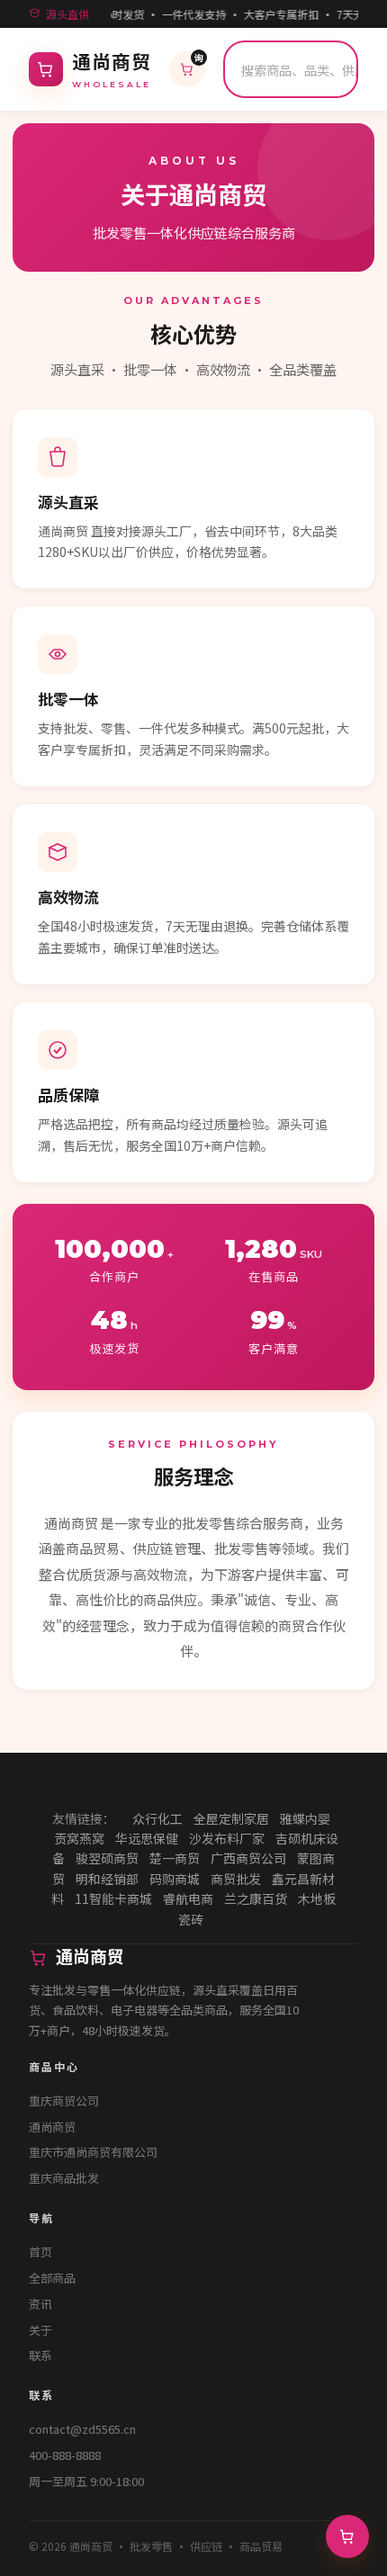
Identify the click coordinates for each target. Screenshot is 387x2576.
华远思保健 (147, 1838)
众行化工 (157, 1818)
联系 (40, 2355)
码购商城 (175, 1879)
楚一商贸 (175, 1858)
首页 (40, 2252)
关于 (40, 2330)
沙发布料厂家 (227, 1838)
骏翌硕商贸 (107, 1858)
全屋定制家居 (231, 1818)
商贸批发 (236, 1879)
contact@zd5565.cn (82, 2429)
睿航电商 (188, 1898)
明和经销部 (107, 1879)
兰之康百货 (256, 1898)
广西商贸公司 (248, 1858)
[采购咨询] (347, 2536)
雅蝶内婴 (305, 1818)
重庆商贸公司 (64, 2100)
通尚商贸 (52, 2127)
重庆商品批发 (64, 2178)
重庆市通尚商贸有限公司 (93, 2152)
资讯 (40, 2304)
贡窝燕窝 (79, 1838)
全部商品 (52, 2278)
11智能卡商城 (113, 1898)
